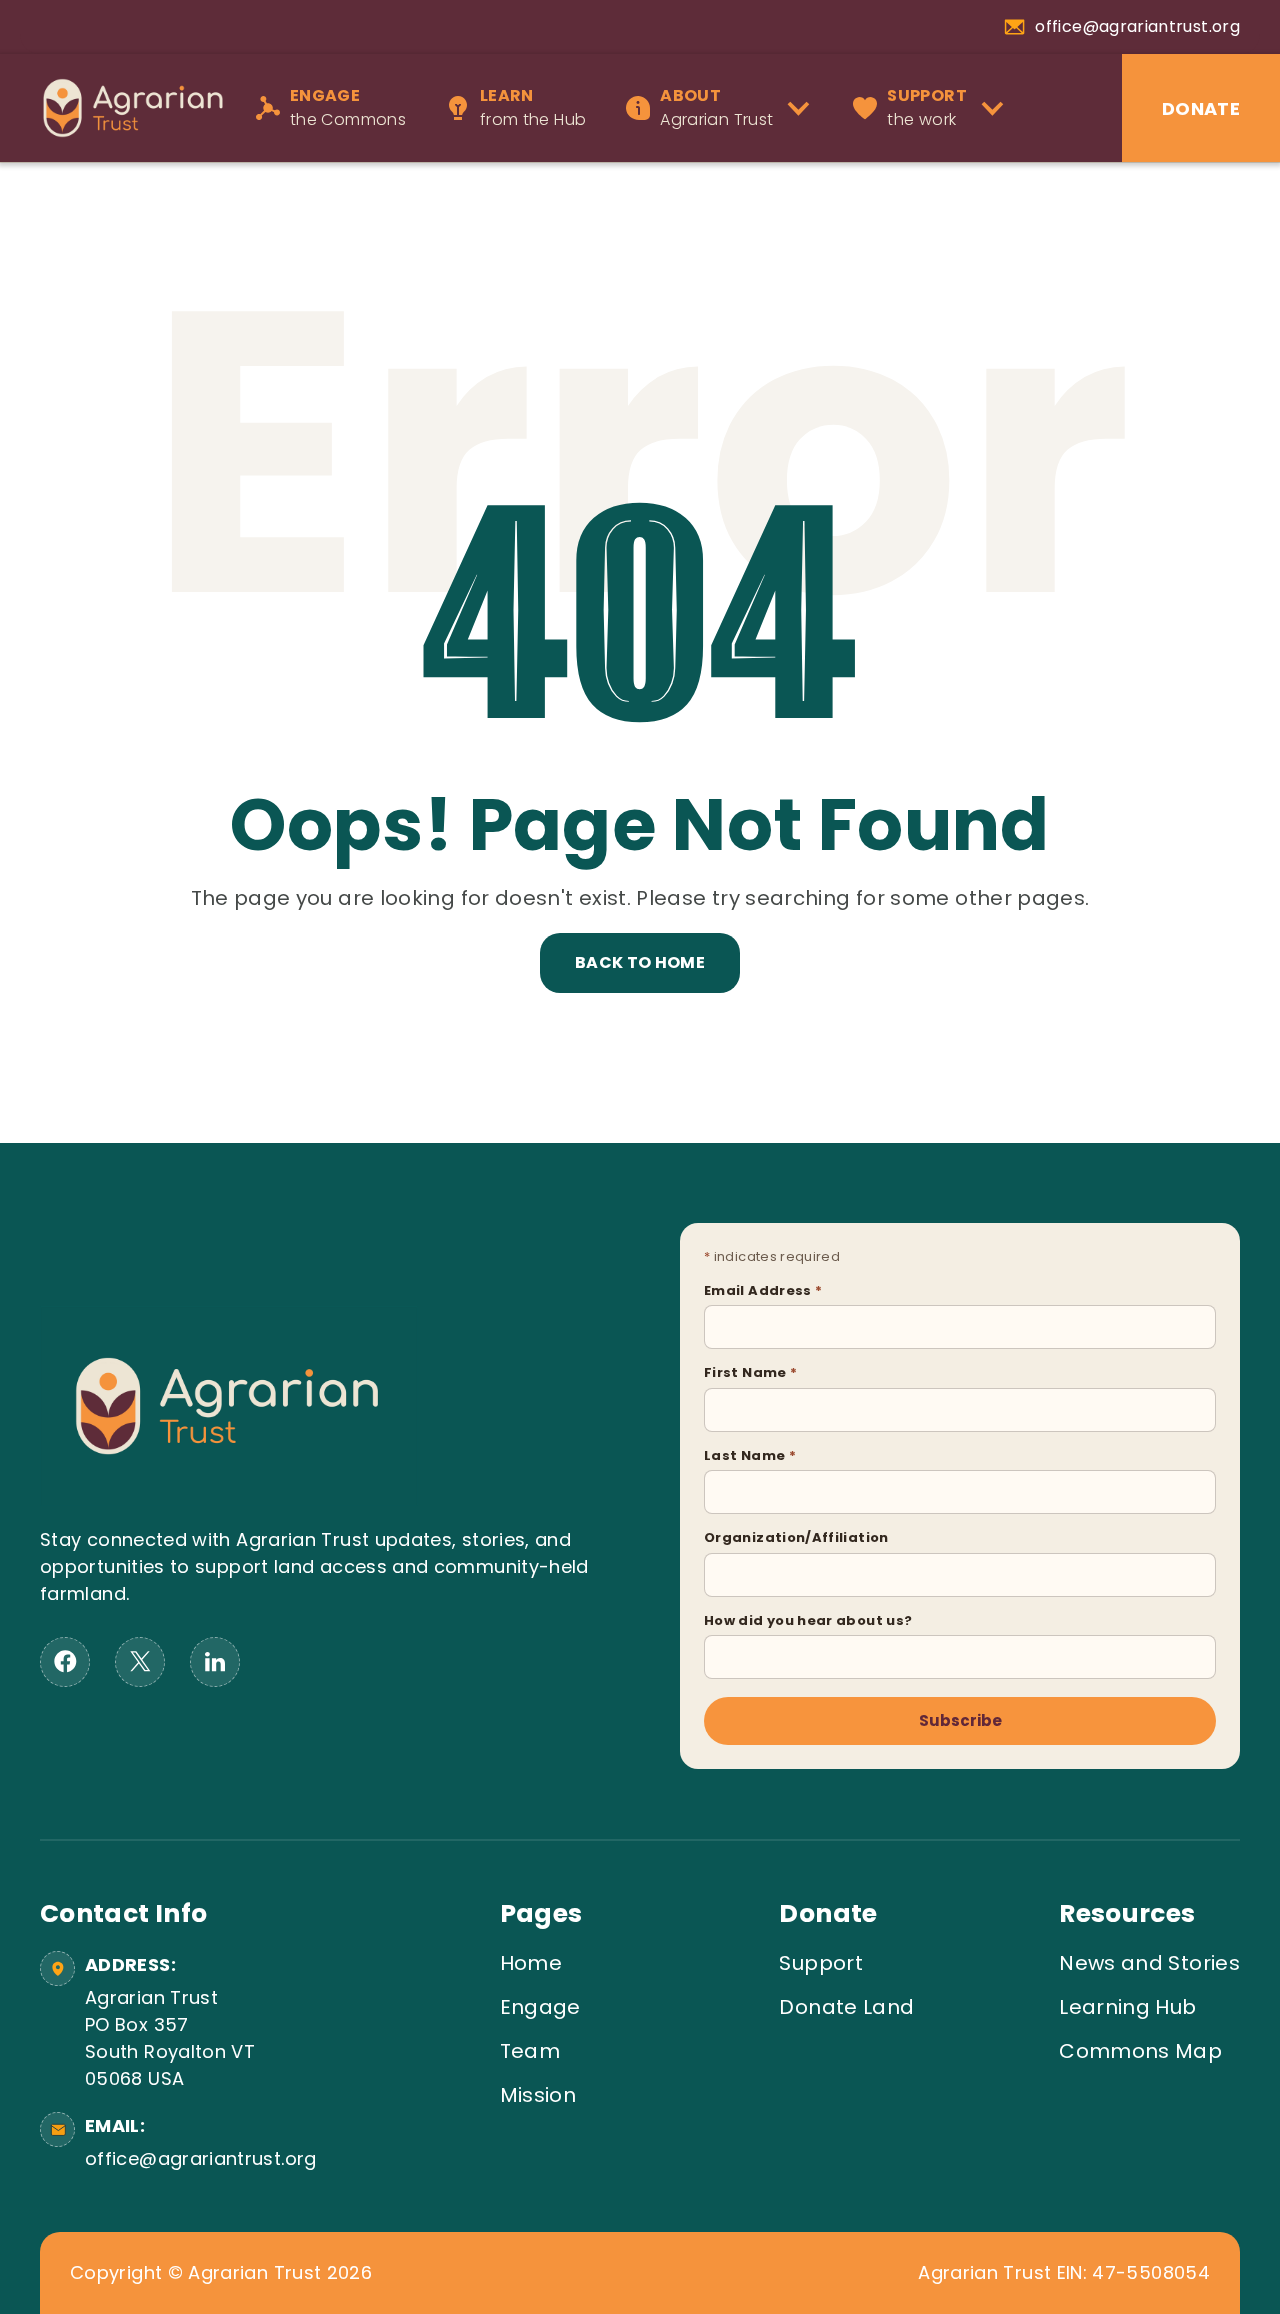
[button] (724, 108)
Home (531, 1963)
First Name (750, 1372)
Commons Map (1140, 2051)
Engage (540, 2007)
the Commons (348, 107)
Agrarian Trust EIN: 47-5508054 (1064, 2273)
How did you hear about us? (808, 1620)
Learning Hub (1127, 2007)
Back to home (640, 962)
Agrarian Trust (716, 107)
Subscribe (960, 1720)
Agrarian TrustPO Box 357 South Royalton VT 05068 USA (170, 2038)
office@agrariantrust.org (197, 2158)
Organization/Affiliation (796, 1537)
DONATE (1201, 108)
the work (927, 107)
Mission (538, 2095)
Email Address (763, 1290)
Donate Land (846, 2007)
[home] (123, 107)
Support (821, 1963)
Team (530, 2051)
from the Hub (533, 107)
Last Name (750, 1455)
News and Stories (1149, 1963)
